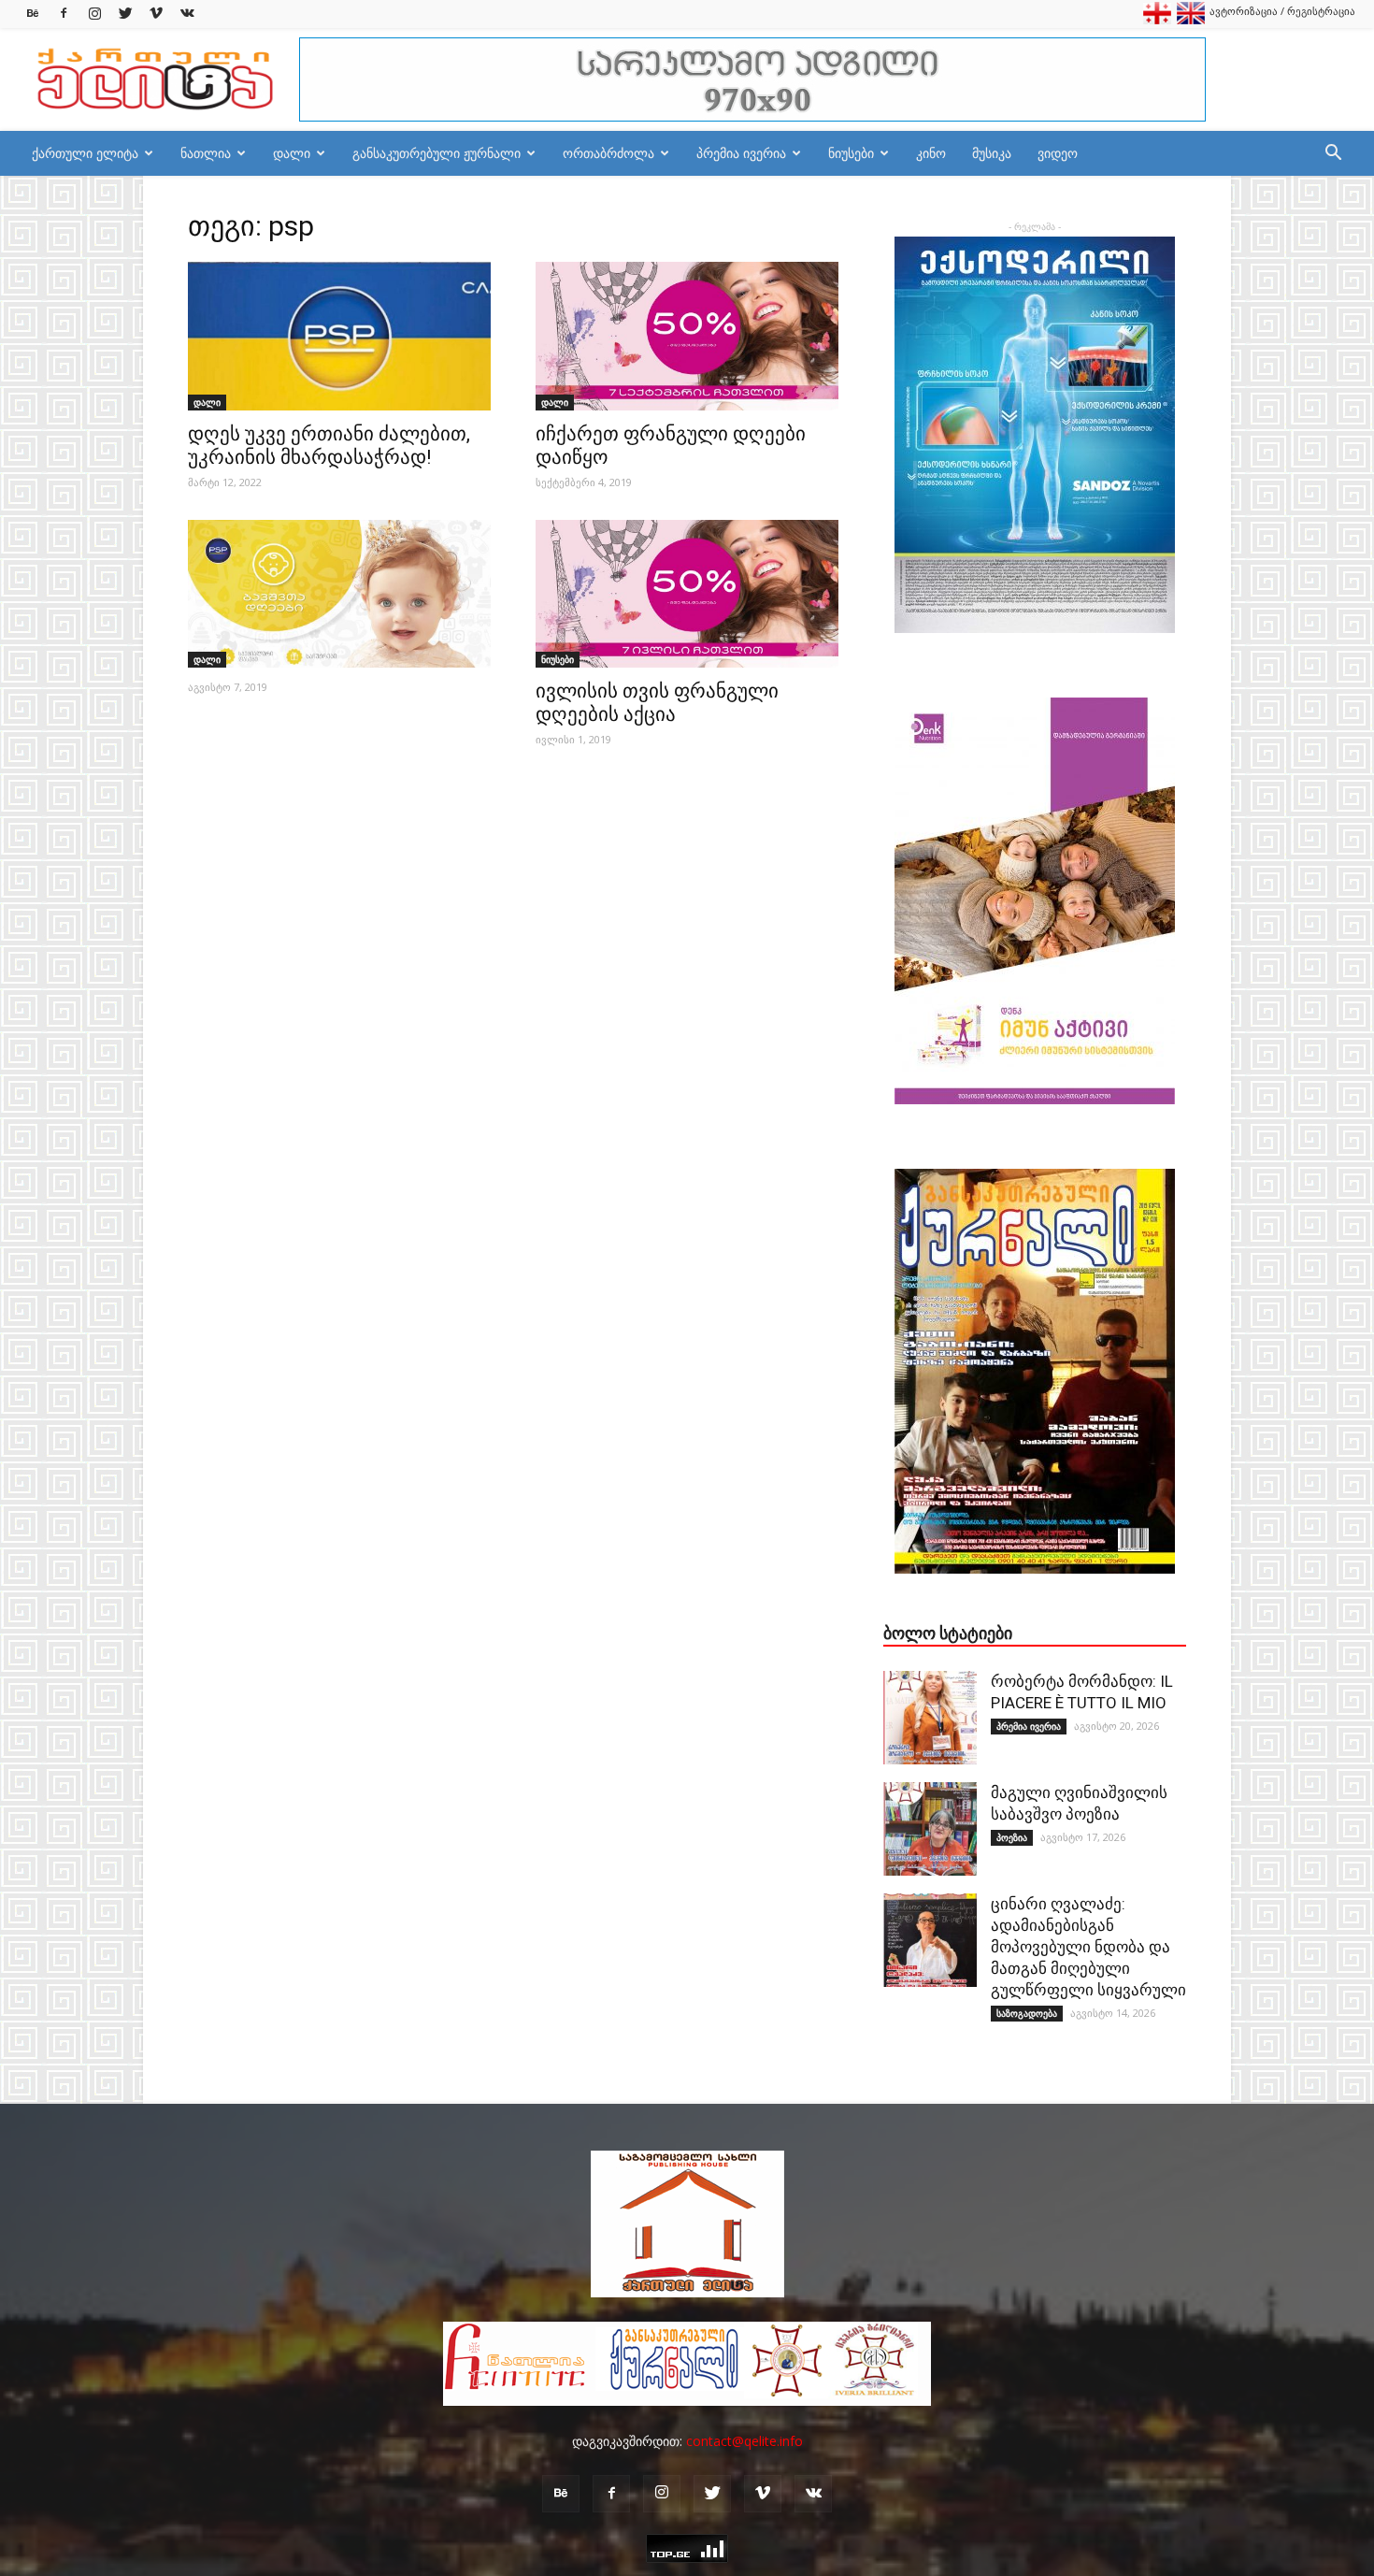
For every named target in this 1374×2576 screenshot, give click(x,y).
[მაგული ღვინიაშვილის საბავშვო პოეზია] (930, 1829)
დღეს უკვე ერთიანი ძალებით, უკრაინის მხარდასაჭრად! (329, 446)
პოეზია (1012, 1837)
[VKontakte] (187, 14)
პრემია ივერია (741, 153)
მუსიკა (992, 153)
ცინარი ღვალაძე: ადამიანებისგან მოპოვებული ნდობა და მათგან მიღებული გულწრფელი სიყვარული (1088, 1947)
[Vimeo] (156, 14)
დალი (292, 153)
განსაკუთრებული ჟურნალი (437, 153)
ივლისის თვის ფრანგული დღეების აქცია (657, 703)
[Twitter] (125, 14)
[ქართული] (1157, 20)
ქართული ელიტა (85, 153)
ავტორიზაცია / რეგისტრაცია (1282, 11)
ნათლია (206, 153)
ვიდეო (1058, 153)
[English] (1191, 20)
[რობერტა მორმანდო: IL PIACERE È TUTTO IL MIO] (930, 1718)
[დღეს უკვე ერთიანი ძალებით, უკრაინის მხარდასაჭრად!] (339, 336)
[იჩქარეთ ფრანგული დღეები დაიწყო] (687, 336)
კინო (931, 153)
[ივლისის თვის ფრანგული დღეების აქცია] (687, 594)
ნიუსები (851, 153)
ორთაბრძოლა (608, 153)
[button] (1333, 155)
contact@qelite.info (744, 2441)
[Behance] (33, 14)
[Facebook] (64, 14)
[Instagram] (94, 14)
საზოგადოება (1027, 2013)
